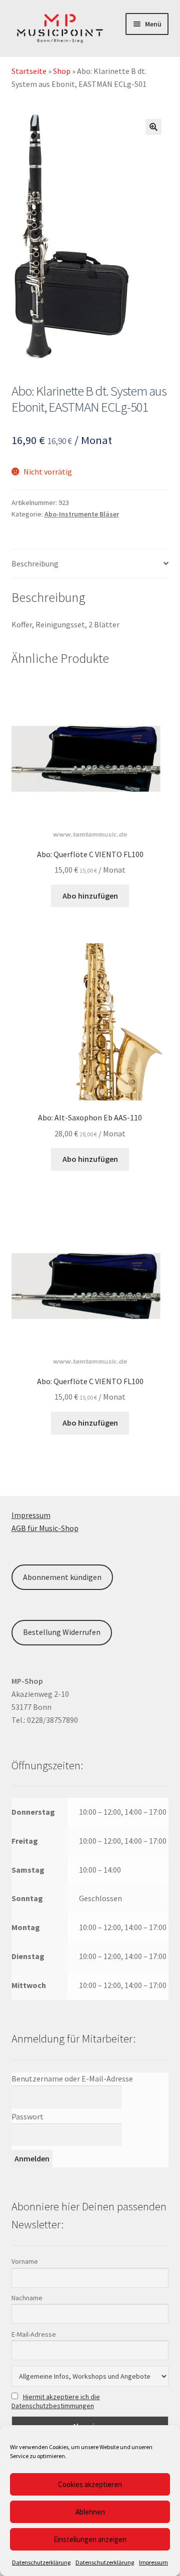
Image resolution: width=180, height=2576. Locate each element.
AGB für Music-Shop (45, 1528)
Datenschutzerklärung (41, 2562)
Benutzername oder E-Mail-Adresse (72, 2078)
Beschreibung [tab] (35, 563)
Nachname (27, 2298)
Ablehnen (90, 2512)
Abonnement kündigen (62, 1577)
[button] (153, 127)
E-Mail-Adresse (34, 2334)
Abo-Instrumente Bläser (82, 514)
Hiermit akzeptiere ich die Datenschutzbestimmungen (56, 2401)
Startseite (29, 71)
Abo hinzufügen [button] (90, 896)
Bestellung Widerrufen (62, 1632)
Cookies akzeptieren (90, 2484)
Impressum (153, 2562)
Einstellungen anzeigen (90, 2539)
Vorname (25, 2261)
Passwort (27, 2116)
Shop (62, 71)
